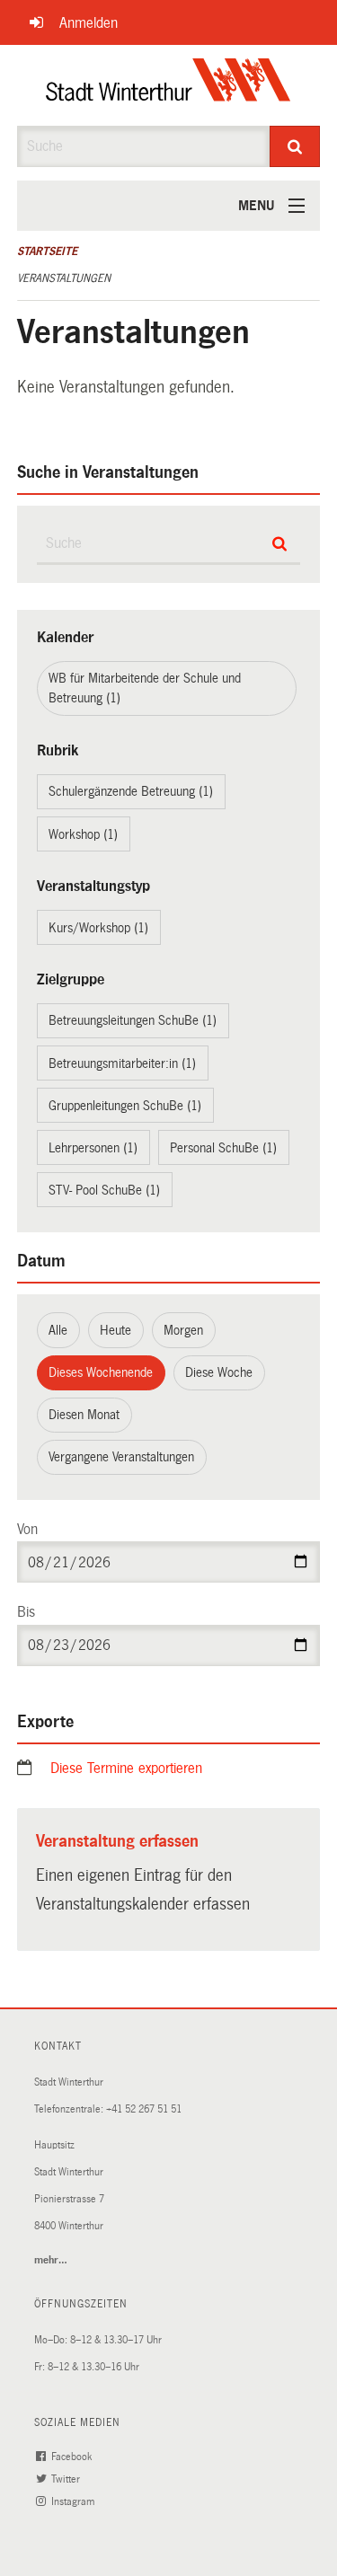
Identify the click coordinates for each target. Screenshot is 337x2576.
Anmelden (89, 23)
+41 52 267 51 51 (144, 2109)
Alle (58, 1330)
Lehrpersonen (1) (93, 1148)
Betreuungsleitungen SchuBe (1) (133, 1020)
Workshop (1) (83, 834)
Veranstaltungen (64, 278)
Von (27, 1529)
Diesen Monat (84, 1415)
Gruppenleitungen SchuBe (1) (125, 1106)
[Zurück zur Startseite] (168, 85)
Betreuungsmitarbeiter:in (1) (122, 1063)
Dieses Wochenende (101, 1372)
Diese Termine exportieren (126, 1768)
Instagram (74, 2502)
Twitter (67, 2479)
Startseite (47, 251)
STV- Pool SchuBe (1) (104, 1190)
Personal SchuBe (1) (223, 1148)
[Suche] (295, 146)
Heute (115, 1330)
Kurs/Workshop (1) (98, 928)
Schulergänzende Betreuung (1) (131, 791)
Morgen (183, 1330)
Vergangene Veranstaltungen (121, 1457)
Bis (26, 1612)
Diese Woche (219, 1372)
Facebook (73, 2457)
